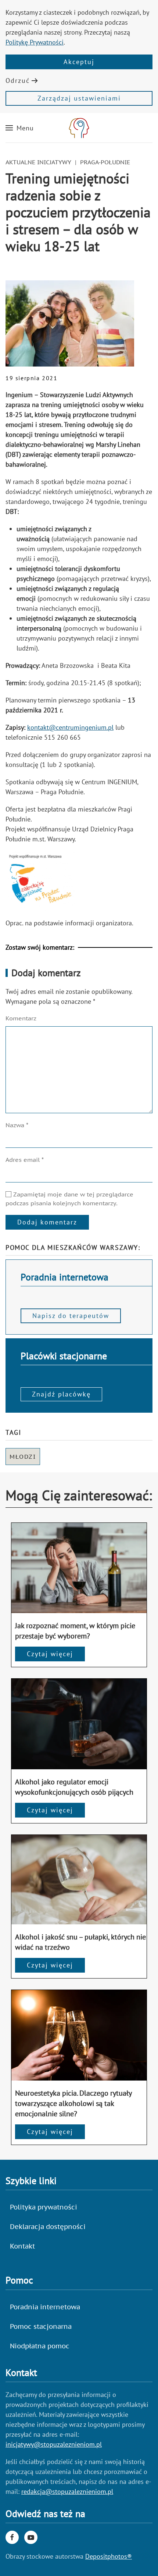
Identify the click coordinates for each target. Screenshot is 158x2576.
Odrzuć (18, 80)
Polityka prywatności (44, 2207)
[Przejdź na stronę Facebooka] (12, 2537)
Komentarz (21, 1018)
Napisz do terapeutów (71, 1316)
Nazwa (17, 1125)
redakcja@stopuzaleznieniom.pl (67, 2491)
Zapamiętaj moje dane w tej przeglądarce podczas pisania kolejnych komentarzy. (69, 1199)
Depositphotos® (109, 2556)
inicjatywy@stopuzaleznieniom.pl (54, 2444)
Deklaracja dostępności (48, 2227)
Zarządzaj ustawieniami (79, 98)
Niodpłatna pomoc (40, 2346)
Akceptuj (79, 62)
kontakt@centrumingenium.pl (70, 727)
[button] (20, 128)
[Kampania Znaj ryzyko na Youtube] (31, 2537)
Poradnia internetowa (45, 2307)
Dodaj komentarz (47, 1222)
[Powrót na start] (79, 128)
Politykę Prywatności (35, 42)
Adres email (25, 1160)
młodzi (23, 1457)
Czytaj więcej (50, 1654)
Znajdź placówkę (61, 1394)
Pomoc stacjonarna (41, 2326)
